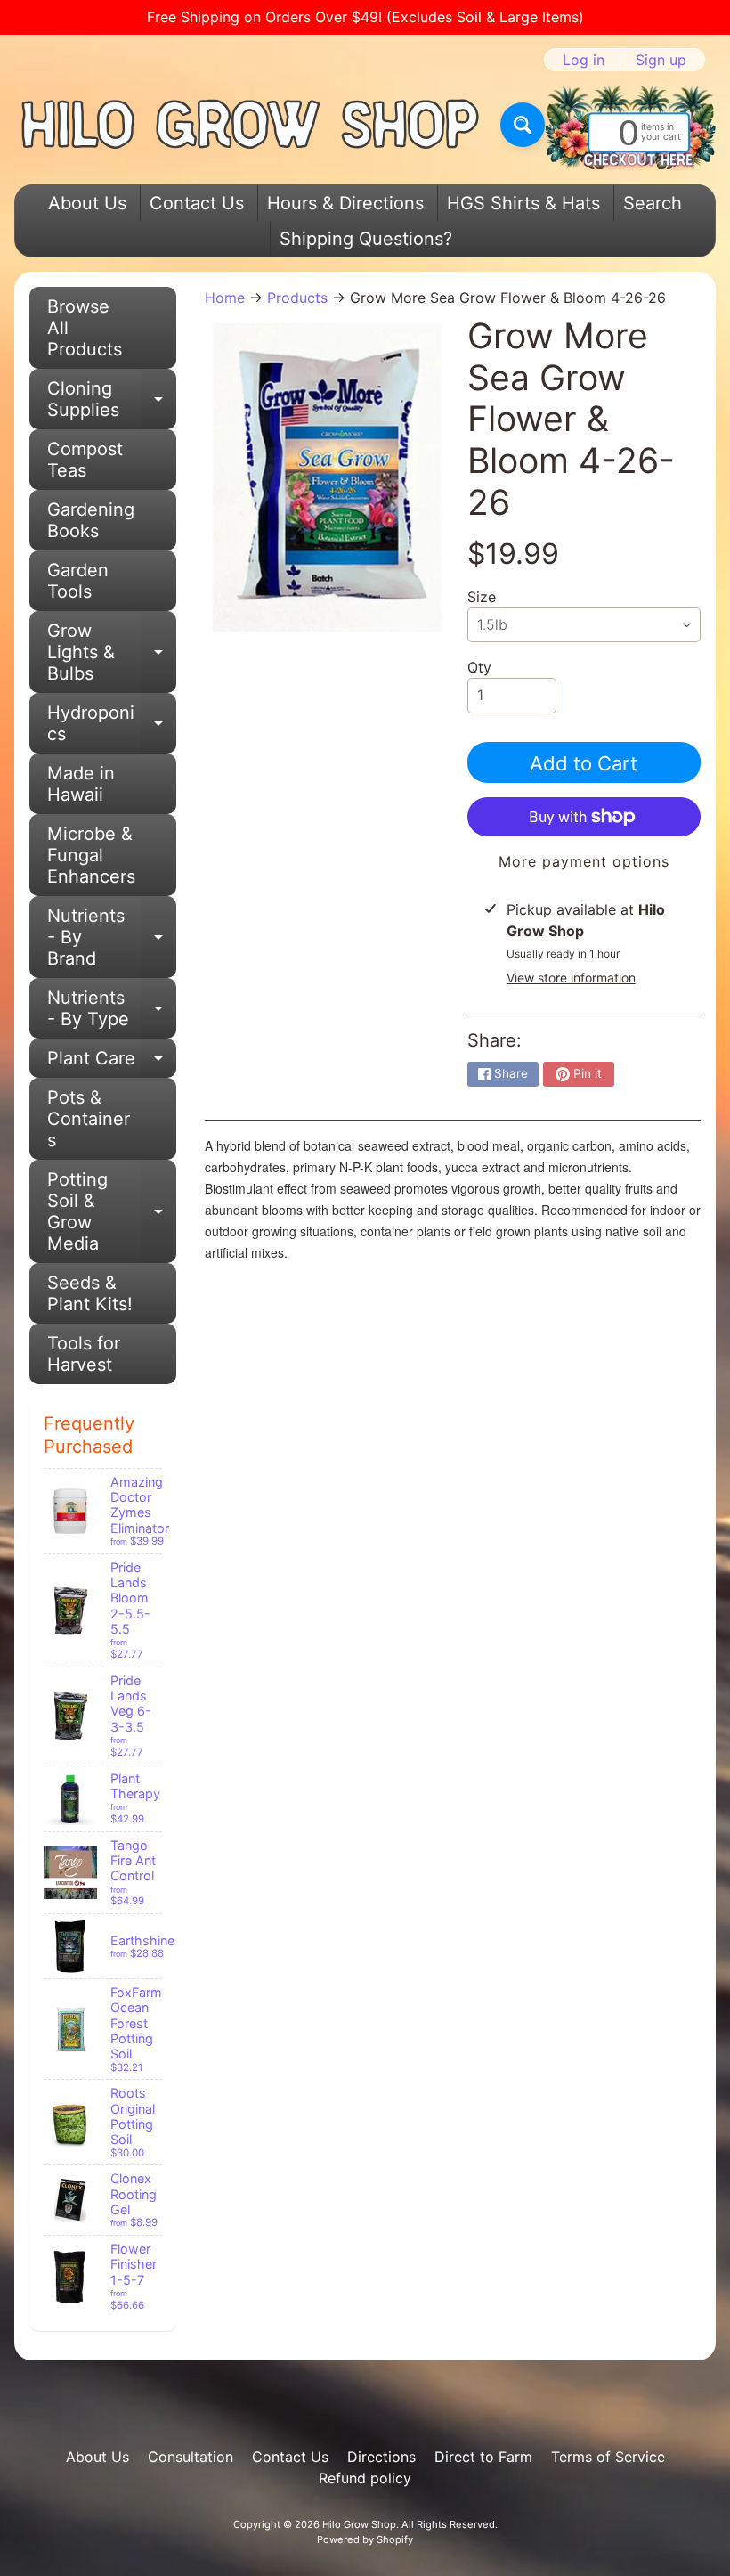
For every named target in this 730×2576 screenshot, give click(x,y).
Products (297, 298)
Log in (584, 60)
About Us (87, 203)
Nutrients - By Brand (112, 937)
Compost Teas (85, 460)
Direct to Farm (483, 2457)
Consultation (191, 2457)
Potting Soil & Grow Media (112, 1211)
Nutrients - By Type (112, 1009)
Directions (381, 2457)
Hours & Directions (345, 203)
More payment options (584, 861)
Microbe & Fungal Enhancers (91, 855)
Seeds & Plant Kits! (90, 1293)
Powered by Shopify (365, 2539)
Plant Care (112, 1063)
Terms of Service (608, 2457)
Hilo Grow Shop (359, 2524)
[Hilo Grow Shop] (251, 125)
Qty (479, 667)
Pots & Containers (89, 1119)
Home (225, 298)
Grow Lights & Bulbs (112, 652)
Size (482, 597)
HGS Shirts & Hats (523, 203)
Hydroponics (112, 724)
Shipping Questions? (366, 239)
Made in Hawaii (81, 784)
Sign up (661, 60)
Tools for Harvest (84, 1354)
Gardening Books (91, 520)
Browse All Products (85, 328)
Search (653, 203)
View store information (571, 978)
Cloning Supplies (112, 400)
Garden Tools (78, 581)
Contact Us (197, 203)
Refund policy (365, 2478)
